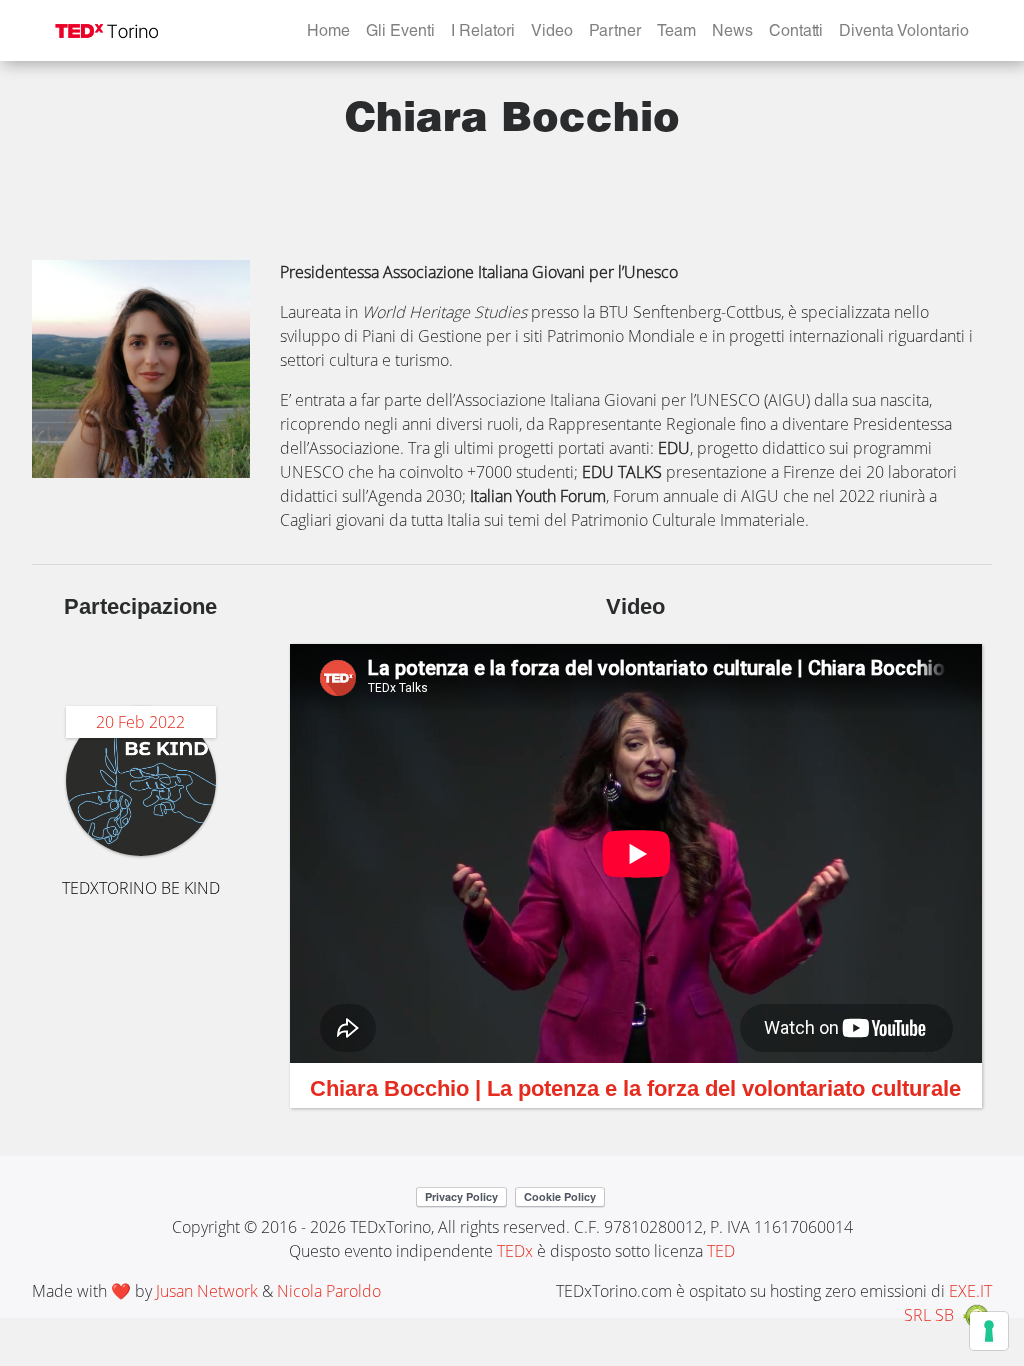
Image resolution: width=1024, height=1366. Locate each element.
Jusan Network (207, 1291)
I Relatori (483, 33)
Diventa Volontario (904, 33)
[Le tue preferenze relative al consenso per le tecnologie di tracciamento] (989, 1331)
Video (552, 33)
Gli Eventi (400, 33)
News (732, 33)
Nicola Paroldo (329, 1291)
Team (676, 33)
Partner (615, 33)
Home (328, 33)
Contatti (796, 33)
